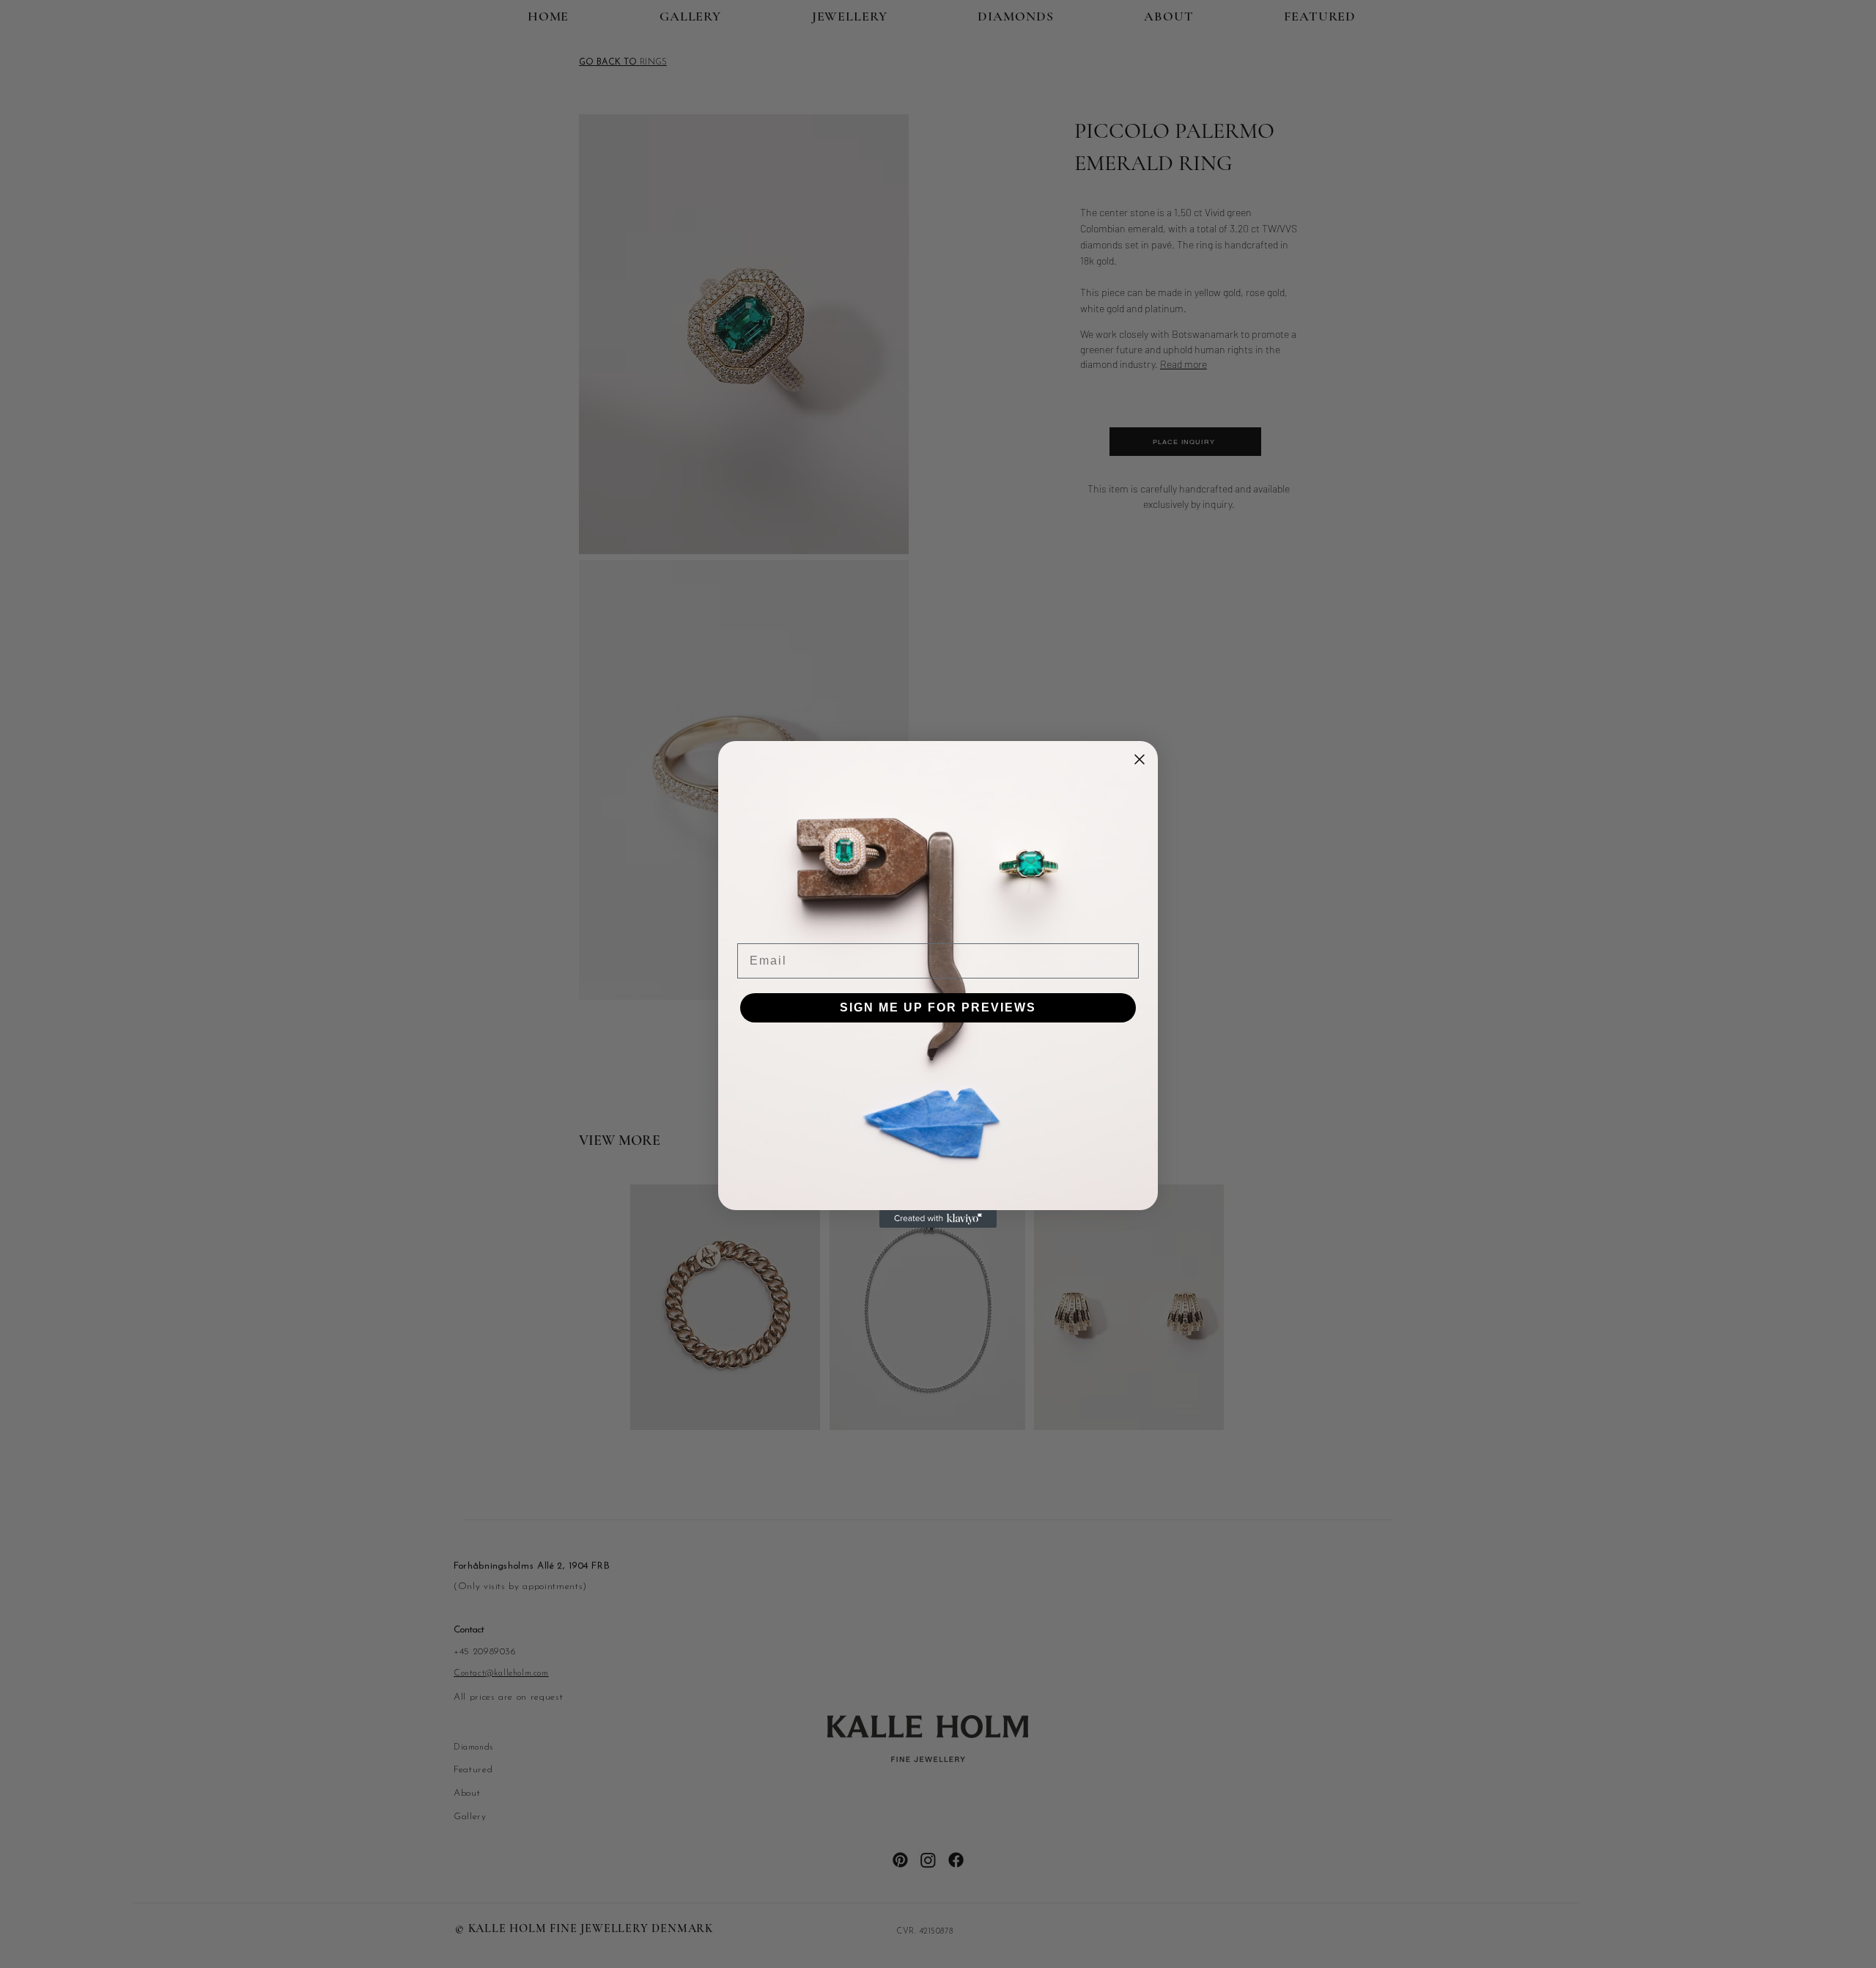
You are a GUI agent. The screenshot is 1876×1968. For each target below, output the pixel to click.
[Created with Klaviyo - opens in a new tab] (938, 1219)
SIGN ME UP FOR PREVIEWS (938, 1007)
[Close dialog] (1140, 759)
